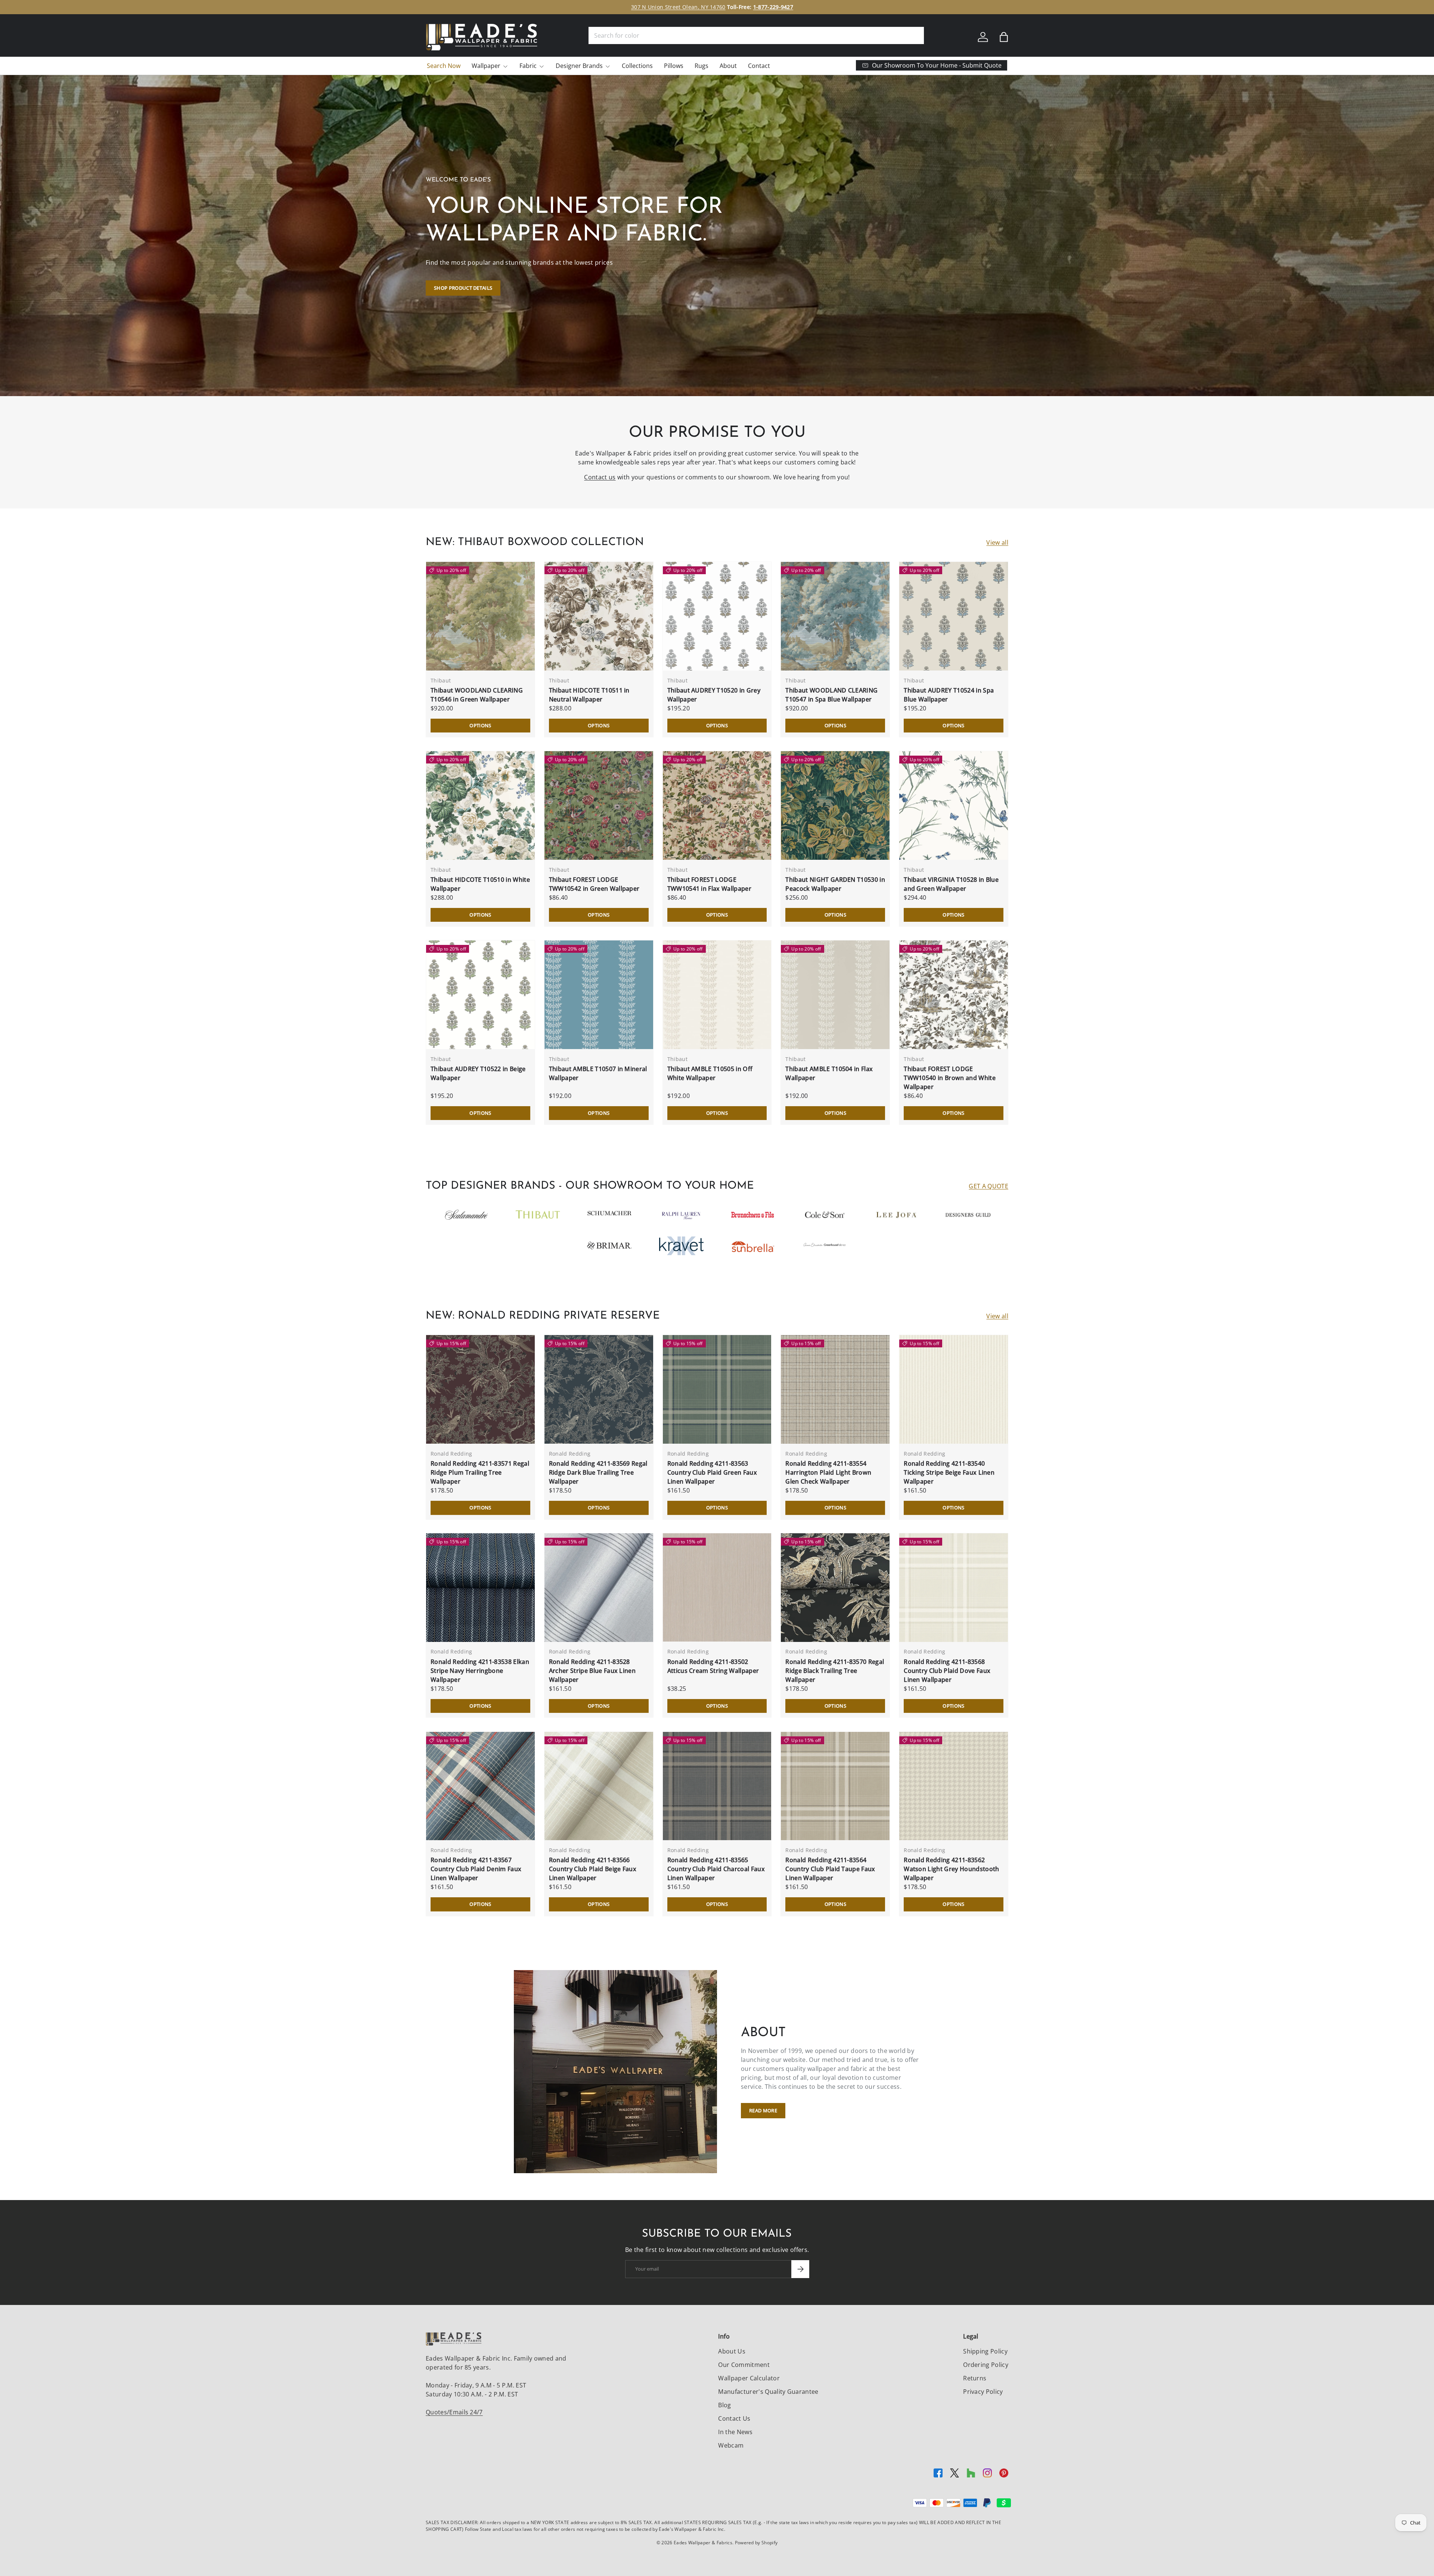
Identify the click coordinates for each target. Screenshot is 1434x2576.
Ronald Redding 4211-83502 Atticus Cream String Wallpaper (713, 1666)
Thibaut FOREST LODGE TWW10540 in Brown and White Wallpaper (950, 1078)
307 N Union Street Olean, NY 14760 (678, 7)
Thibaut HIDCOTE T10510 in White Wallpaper (480, 884)
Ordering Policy (986, 2365)
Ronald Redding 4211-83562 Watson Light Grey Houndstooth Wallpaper (951, 1869)
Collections (637, 66)
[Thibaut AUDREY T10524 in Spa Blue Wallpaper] (954, 616)
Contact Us (734, 2418)
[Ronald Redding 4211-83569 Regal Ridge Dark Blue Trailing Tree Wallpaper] (599, 1389)
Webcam (731, 2445)
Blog (724, 2405)
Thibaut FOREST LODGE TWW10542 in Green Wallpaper (594, 884)
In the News (735, 2432)
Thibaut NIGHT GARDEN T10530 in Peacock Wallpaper (835, 884)
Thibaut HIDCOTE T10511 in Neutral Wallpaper (589, 695)
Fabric (528, 66)
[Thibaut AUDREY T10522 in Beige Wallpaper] (480, 995)
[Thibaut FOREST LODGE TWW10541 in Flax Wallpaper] (717, 805)
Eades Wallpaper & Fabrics (703, 2543)
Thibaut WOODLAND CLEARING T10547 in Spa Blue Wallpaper (831, 695)
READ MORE (763, 2110)
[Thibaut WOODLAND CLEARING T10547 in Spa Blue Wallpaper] (835, 616)
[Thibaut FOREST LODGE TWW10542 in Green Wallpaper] (599, 805)
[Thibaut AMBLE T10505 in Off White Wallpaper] (717, 995)
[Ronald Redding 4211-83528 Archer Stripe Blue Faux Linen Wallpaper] (599, 1588)
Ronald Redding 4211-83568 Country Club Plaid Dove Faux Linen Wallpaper (947, 1671)
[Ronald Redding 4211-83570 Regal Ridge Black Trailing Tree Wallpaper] (835, 1588)
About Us (732, 2351)
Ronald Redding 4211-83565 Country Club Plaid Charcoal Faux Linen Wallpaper (716, 1869)
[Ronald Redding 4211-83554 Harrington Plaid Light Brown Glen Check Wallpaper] (835, 1389)
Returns (975, 2378)
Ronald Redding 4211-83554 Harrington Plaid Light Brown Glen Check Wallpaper (828, 1472)
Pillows (674, 66)
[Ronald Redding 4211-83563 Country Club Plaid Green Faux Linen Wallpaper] (717, 1389)
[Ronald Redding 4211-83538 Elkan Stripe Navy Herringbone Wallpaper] (480, 1588)
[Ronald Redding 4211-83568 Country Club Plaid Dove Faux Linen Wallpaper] (954, 1588)
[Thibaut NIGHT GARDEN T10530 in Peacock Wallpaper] (835, 805)
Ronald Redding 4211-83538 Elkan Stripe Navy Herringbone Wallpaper (480, 1671)
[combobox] (756, 35)
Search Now (444, 66)
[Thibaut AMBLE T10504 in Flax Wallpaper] (835, 995)
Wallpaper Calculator (749, 2378)
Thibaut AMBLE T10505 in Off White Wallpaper (710, 1073)
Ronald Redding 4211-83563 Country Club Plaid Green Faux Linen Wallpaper (712, 1472)
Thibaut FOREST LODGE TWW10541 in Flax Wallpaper (709, 884)
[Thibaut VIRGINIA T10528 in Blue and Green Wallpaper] (954, 805)
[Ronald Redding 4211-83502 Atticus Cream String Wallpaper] (717, 1588)
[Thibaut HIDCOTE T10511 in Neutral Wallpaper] (599, 616)
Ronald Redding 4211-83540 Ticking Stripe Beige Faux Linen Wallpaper (949, 1472)
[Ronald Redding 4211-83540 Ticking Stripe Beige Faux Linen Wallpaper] (954, 1389)
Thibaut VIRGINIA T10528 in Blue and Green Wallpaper (951, 884)
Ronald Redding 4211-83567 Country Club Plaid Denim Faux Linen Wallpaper (476, 1869)
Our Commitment (744, 2365)
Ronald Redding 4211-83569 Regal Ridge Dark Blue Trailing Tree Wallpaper (598, 1472)
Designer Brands (579, 66)
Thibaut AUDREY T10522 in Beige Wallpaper (478, 1073)
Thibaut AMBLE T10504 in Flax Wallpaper (829, 1073)
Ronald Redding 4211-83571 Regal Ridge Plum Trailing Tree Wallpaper (480, 1472)
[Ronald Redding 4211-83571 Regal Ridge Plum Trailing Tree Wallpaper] (480, 1389)
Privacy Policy (983, 2392)
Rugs (702, 66)
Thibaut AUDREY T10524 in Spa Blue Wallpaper (949, 695)
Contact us (600, 477)
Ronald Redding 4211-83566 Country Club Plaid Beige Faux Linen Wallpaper (593, 1869)
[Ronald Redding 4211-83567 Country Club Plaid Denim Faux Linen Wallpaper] (480, 1786)
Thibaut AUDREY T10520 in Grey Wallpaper (714, 695)
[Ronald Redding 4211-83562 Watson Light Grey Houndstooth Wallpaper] (954, 1786)
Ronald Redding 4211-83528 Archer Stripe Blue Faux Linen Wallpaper (592, 1671)
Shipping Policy (985, 2351)
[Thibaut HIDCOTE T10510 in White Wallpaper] (480, 805)
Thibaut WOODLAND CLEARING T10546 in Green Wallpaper (477, 695)
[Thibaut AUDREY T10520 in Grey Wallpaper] (717, 616)
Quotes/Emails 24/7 (454, 2412)
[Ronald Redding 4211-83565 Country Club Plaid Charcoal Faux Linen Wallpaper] (717, 1786)
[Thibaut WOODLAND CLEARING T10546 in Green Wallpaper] (480, 616)
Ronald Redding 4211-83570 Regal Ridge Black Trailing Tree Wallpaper (835, 1671)
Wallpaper (486, 66)
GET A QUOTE (988, 1186)
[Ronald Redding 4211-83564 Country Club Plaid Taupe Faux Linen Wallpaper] (835, 1786)
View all (997, 542)
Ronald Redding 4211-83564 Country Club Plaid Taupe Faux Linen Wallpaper (830, 1869)
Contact (759, 66)
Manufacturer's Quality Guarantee (768, 2392)
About (728, 66)
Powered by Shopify (756, 2543)
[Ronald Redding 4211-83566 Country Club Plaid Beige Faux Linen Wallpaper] (599, 1786)
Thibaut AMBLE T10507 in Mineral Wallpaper (598, 1073)
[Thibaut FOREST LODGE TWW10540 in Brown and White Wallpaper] (954, 995)
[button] (1004, 37)
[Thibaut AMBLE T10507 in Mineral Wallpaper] (599, 995)
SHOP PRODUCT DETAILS (463, 288)
